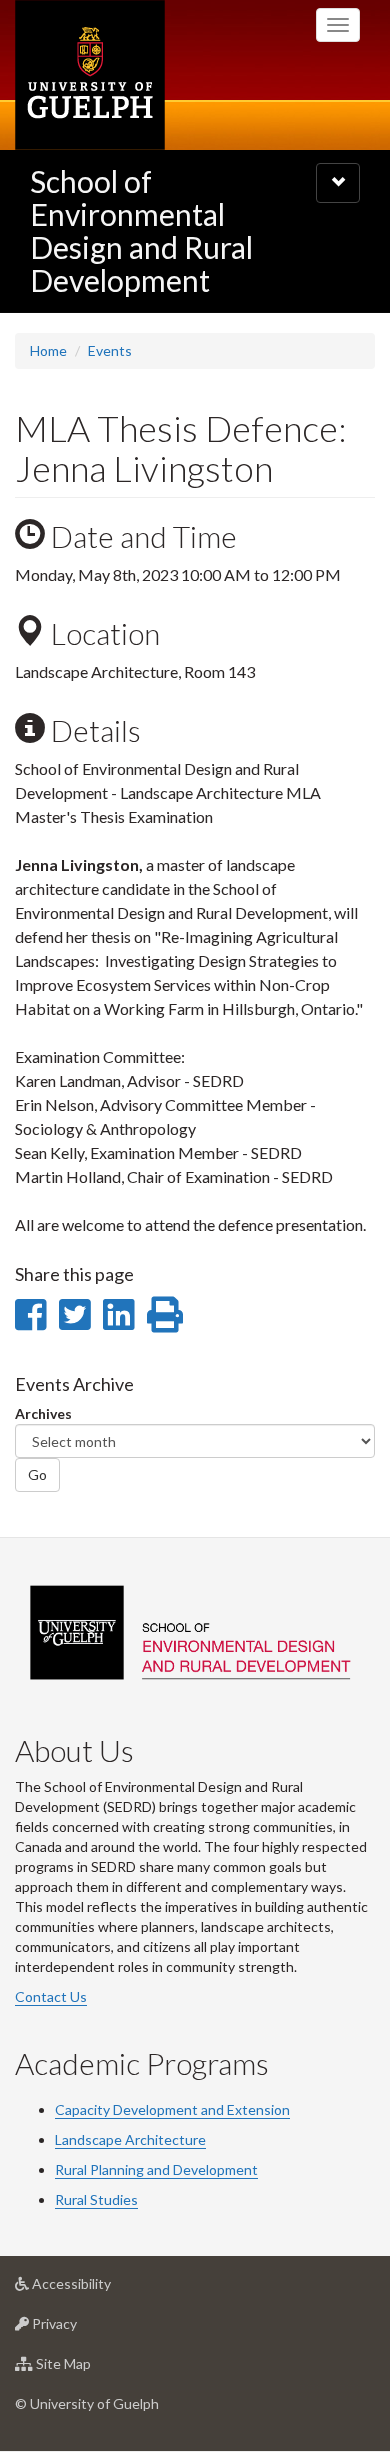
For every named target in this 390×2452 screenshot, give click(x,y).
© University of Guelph (87, 2403)
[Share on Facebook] (30, 1314)
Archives (43, 1413)
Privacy (84, 2329)
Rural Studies (96, 2199)
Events (110, 350)
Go (37, 1474)
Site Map (93, 2369)
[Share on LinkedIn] (118, 1314)
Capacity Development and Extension (172, 2109)
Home (48, 350)
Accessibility (101, 2289)
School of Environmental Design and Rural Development (141, 230)
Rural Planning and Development (156, 2169)
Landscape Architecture (130, 2139)
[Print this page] (165, 1314)
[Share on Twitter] (74, 1314)
